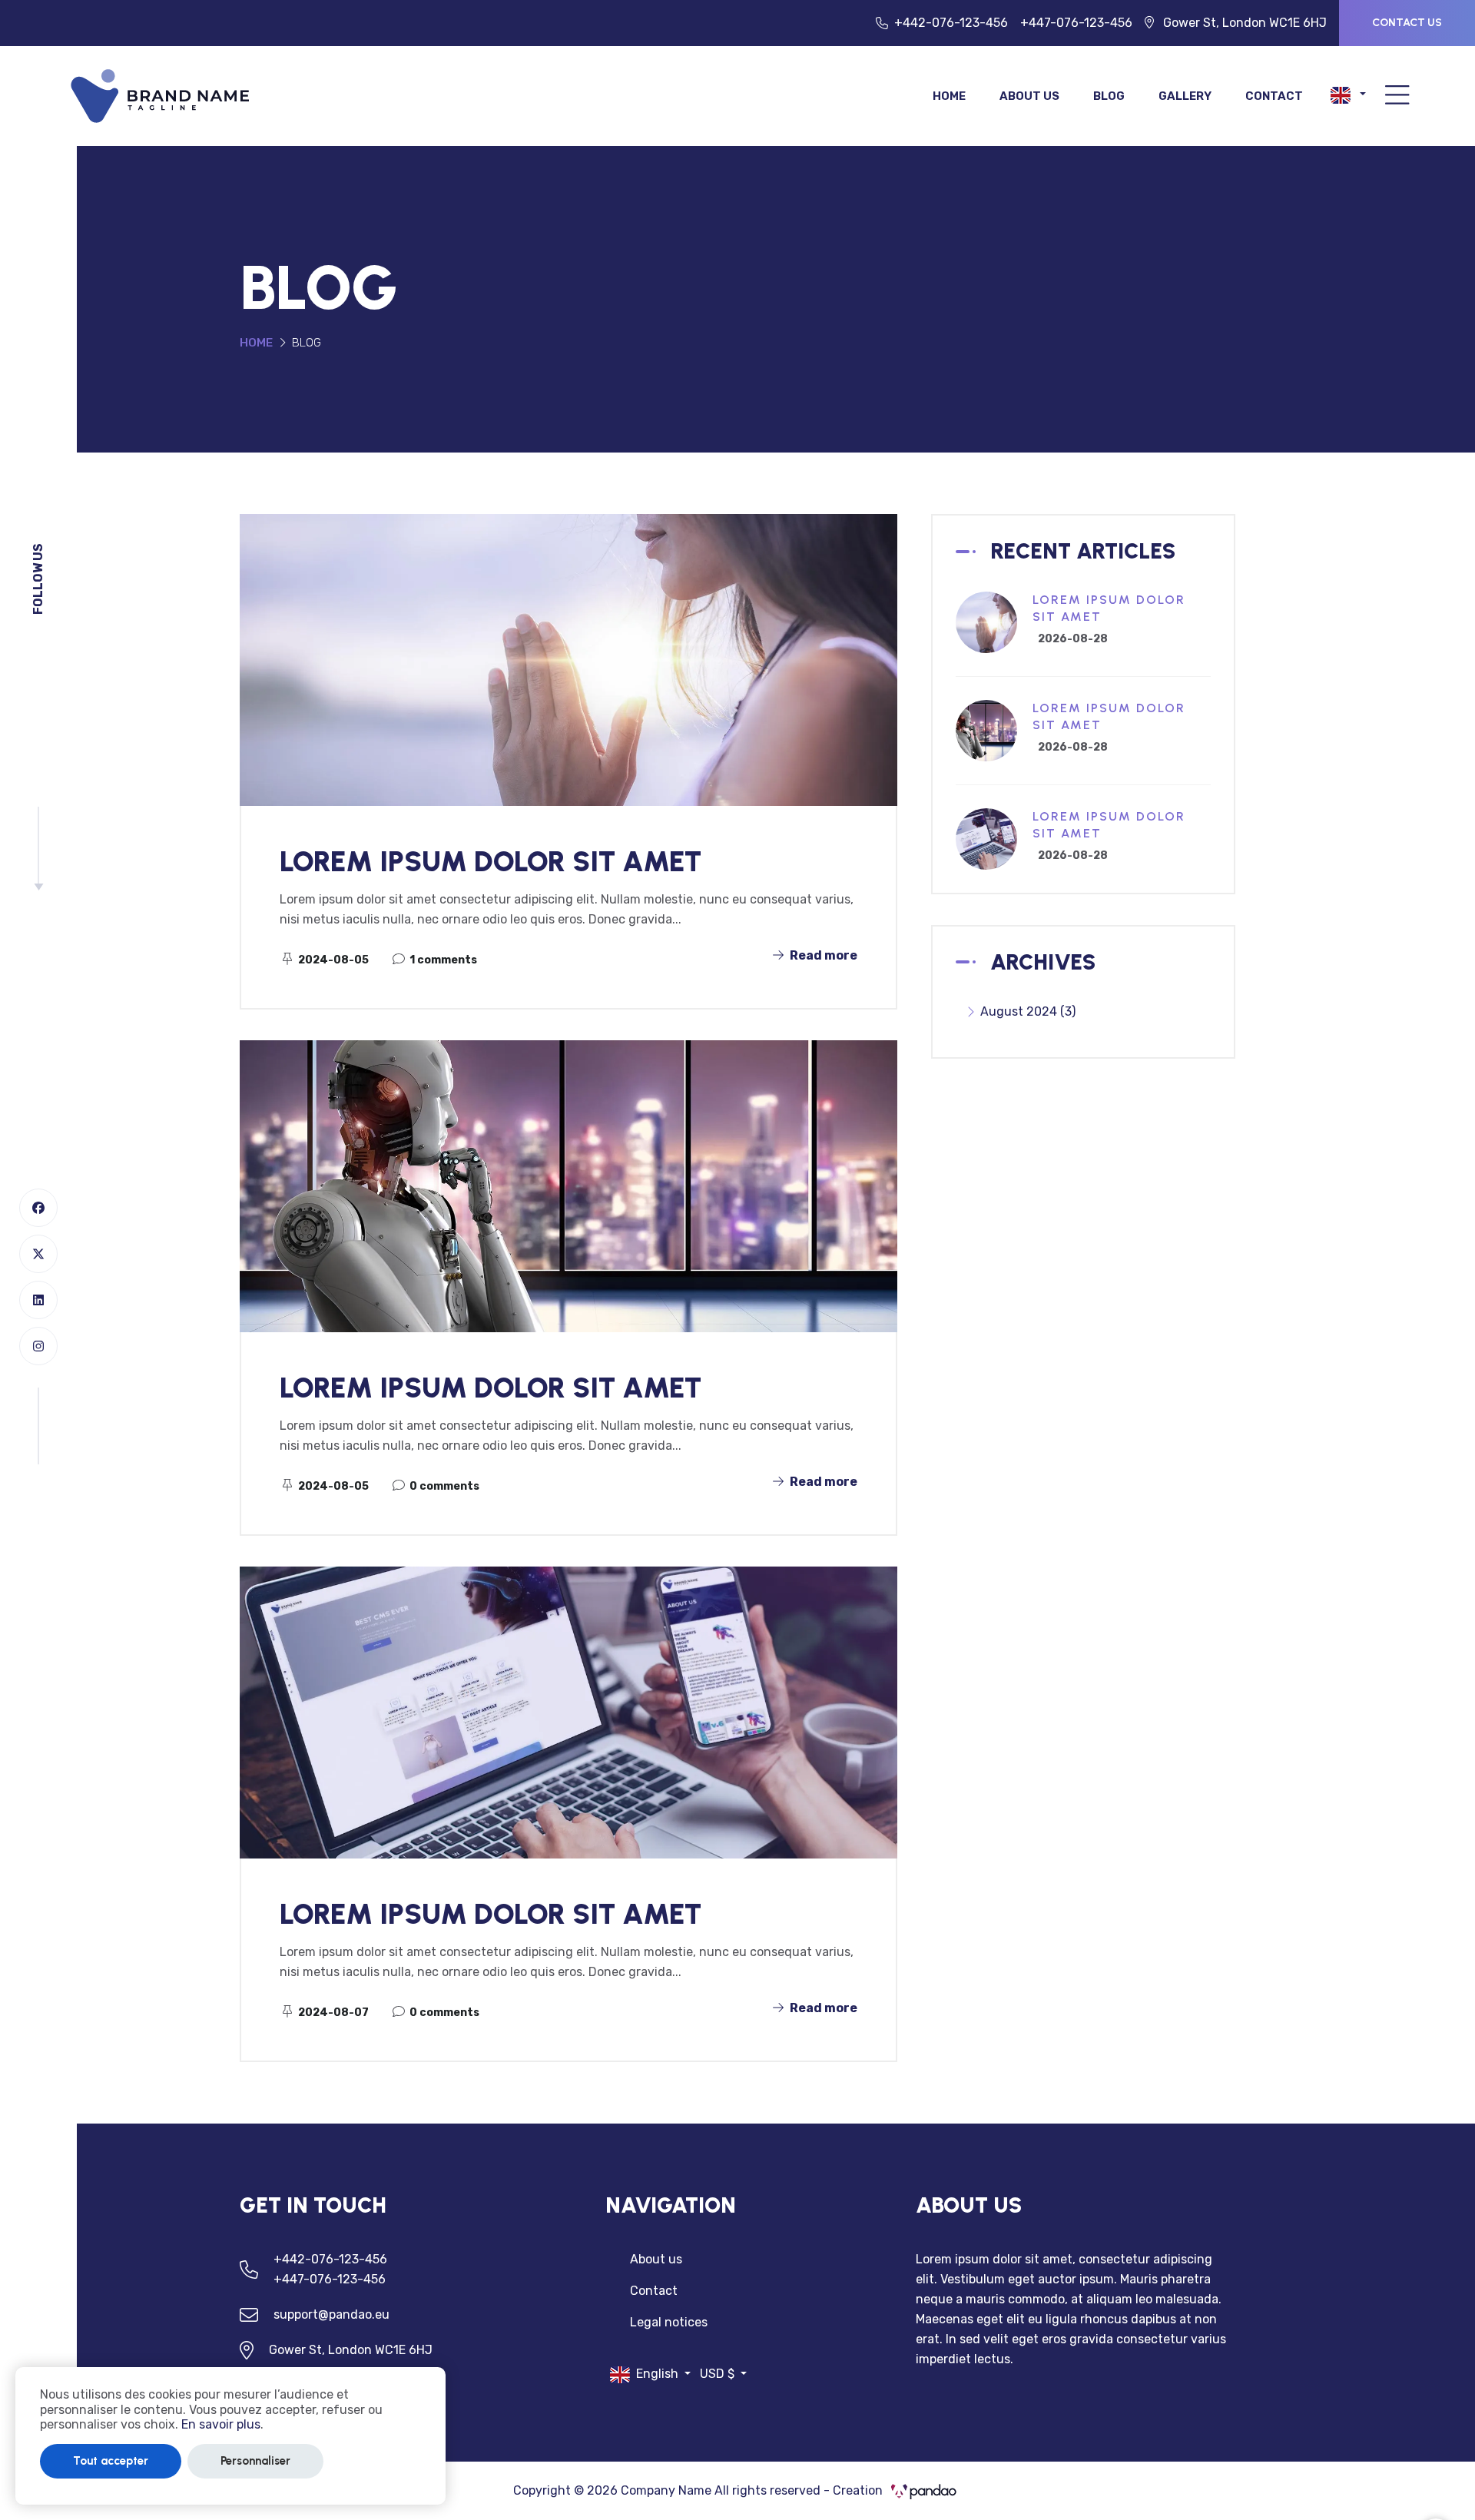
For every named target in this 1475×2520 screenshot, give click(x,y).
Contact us (1407, 23)
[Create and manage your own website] (161, 95)
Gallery (1185, 96)
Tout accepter (111, 2461)
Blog (1109, 96)
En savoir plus (221, 2424)
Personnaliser (255, 2461)
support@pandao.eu (331, 2314)
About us (1029, 96)
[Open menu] (1397, 96)
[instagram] (38, 1346)
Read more (822, 955)
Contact (1274, 96)
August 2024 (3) (1028, 1011)
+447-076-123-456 (1076, 23)
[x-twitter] (38, 1254)
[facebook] (38, 1208)
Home (949, 96)
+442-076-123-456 (951, 23)
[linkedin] (38, 1300)
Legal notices (669, 2322)
